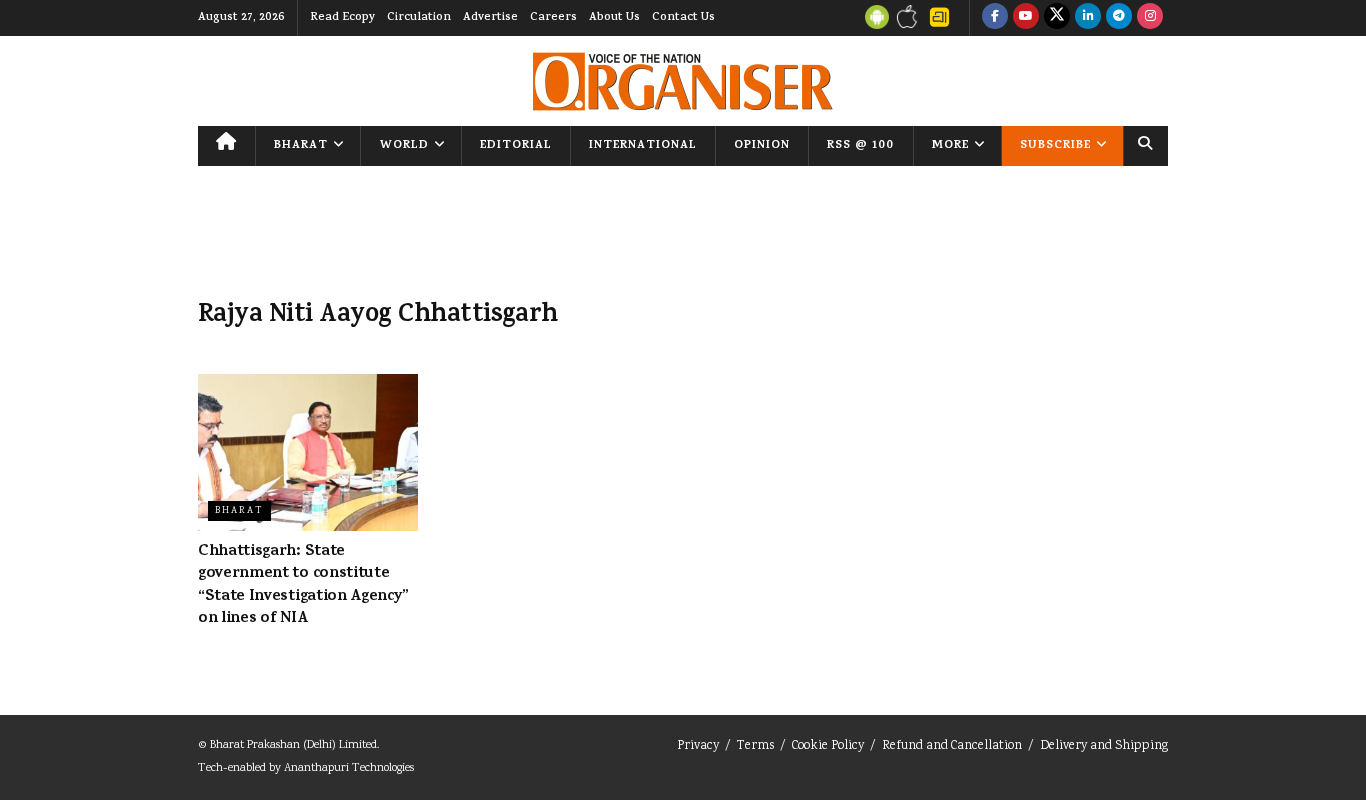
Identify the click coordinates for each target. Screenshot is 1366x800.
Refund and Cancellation (952, 746)
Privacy (698, 746)
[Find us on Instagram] (1150, 18)
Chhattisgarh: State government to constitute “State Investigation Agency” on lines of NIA (303, 585)
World (404, 146)
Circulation (419, 18)
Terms (755, 746)
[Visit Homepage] (683, 81)
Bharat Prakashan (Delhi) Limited (293, 745)
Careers (553, 18)
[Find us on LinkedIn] (1088, 18)
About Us (614, 18)
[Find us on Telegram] (1119, 18)
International (643, 146)
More (950, 146)
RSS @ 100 (860, 146)
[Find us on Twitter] (1057, 18)
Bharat (301, 146)
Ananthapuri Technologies (349, 768)
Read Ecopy (342, 18)
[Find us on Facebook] (995, 18)
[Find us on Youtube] (1026, 18)
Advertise (490, 18)
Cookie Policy (828, 746)
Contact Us (683, 18)
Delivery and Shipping (1104, 746)
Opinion (762, 146)
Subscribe (1055, 146)
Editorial (516, 146)
